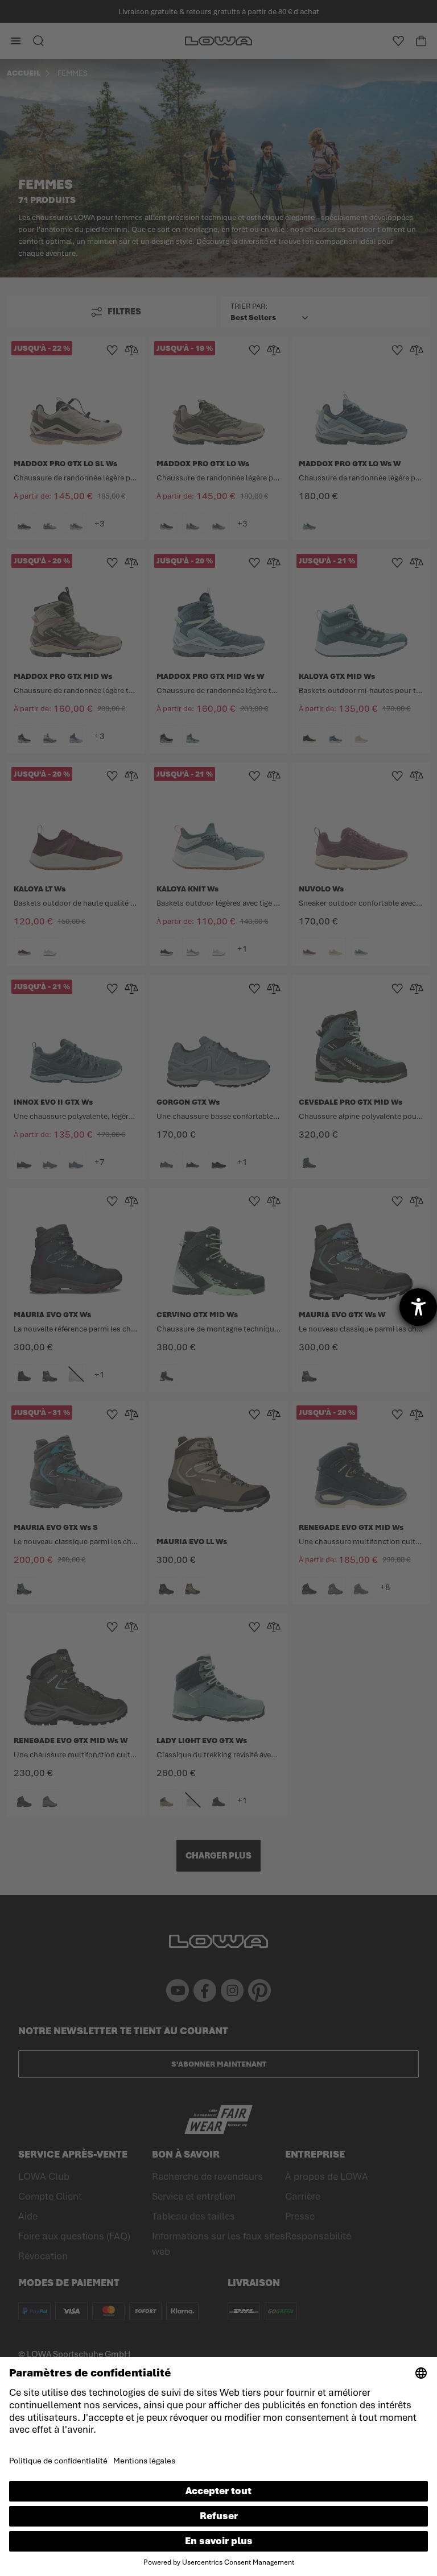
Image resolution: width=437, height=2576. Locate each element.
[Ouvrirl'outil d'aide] (418, 1307)
